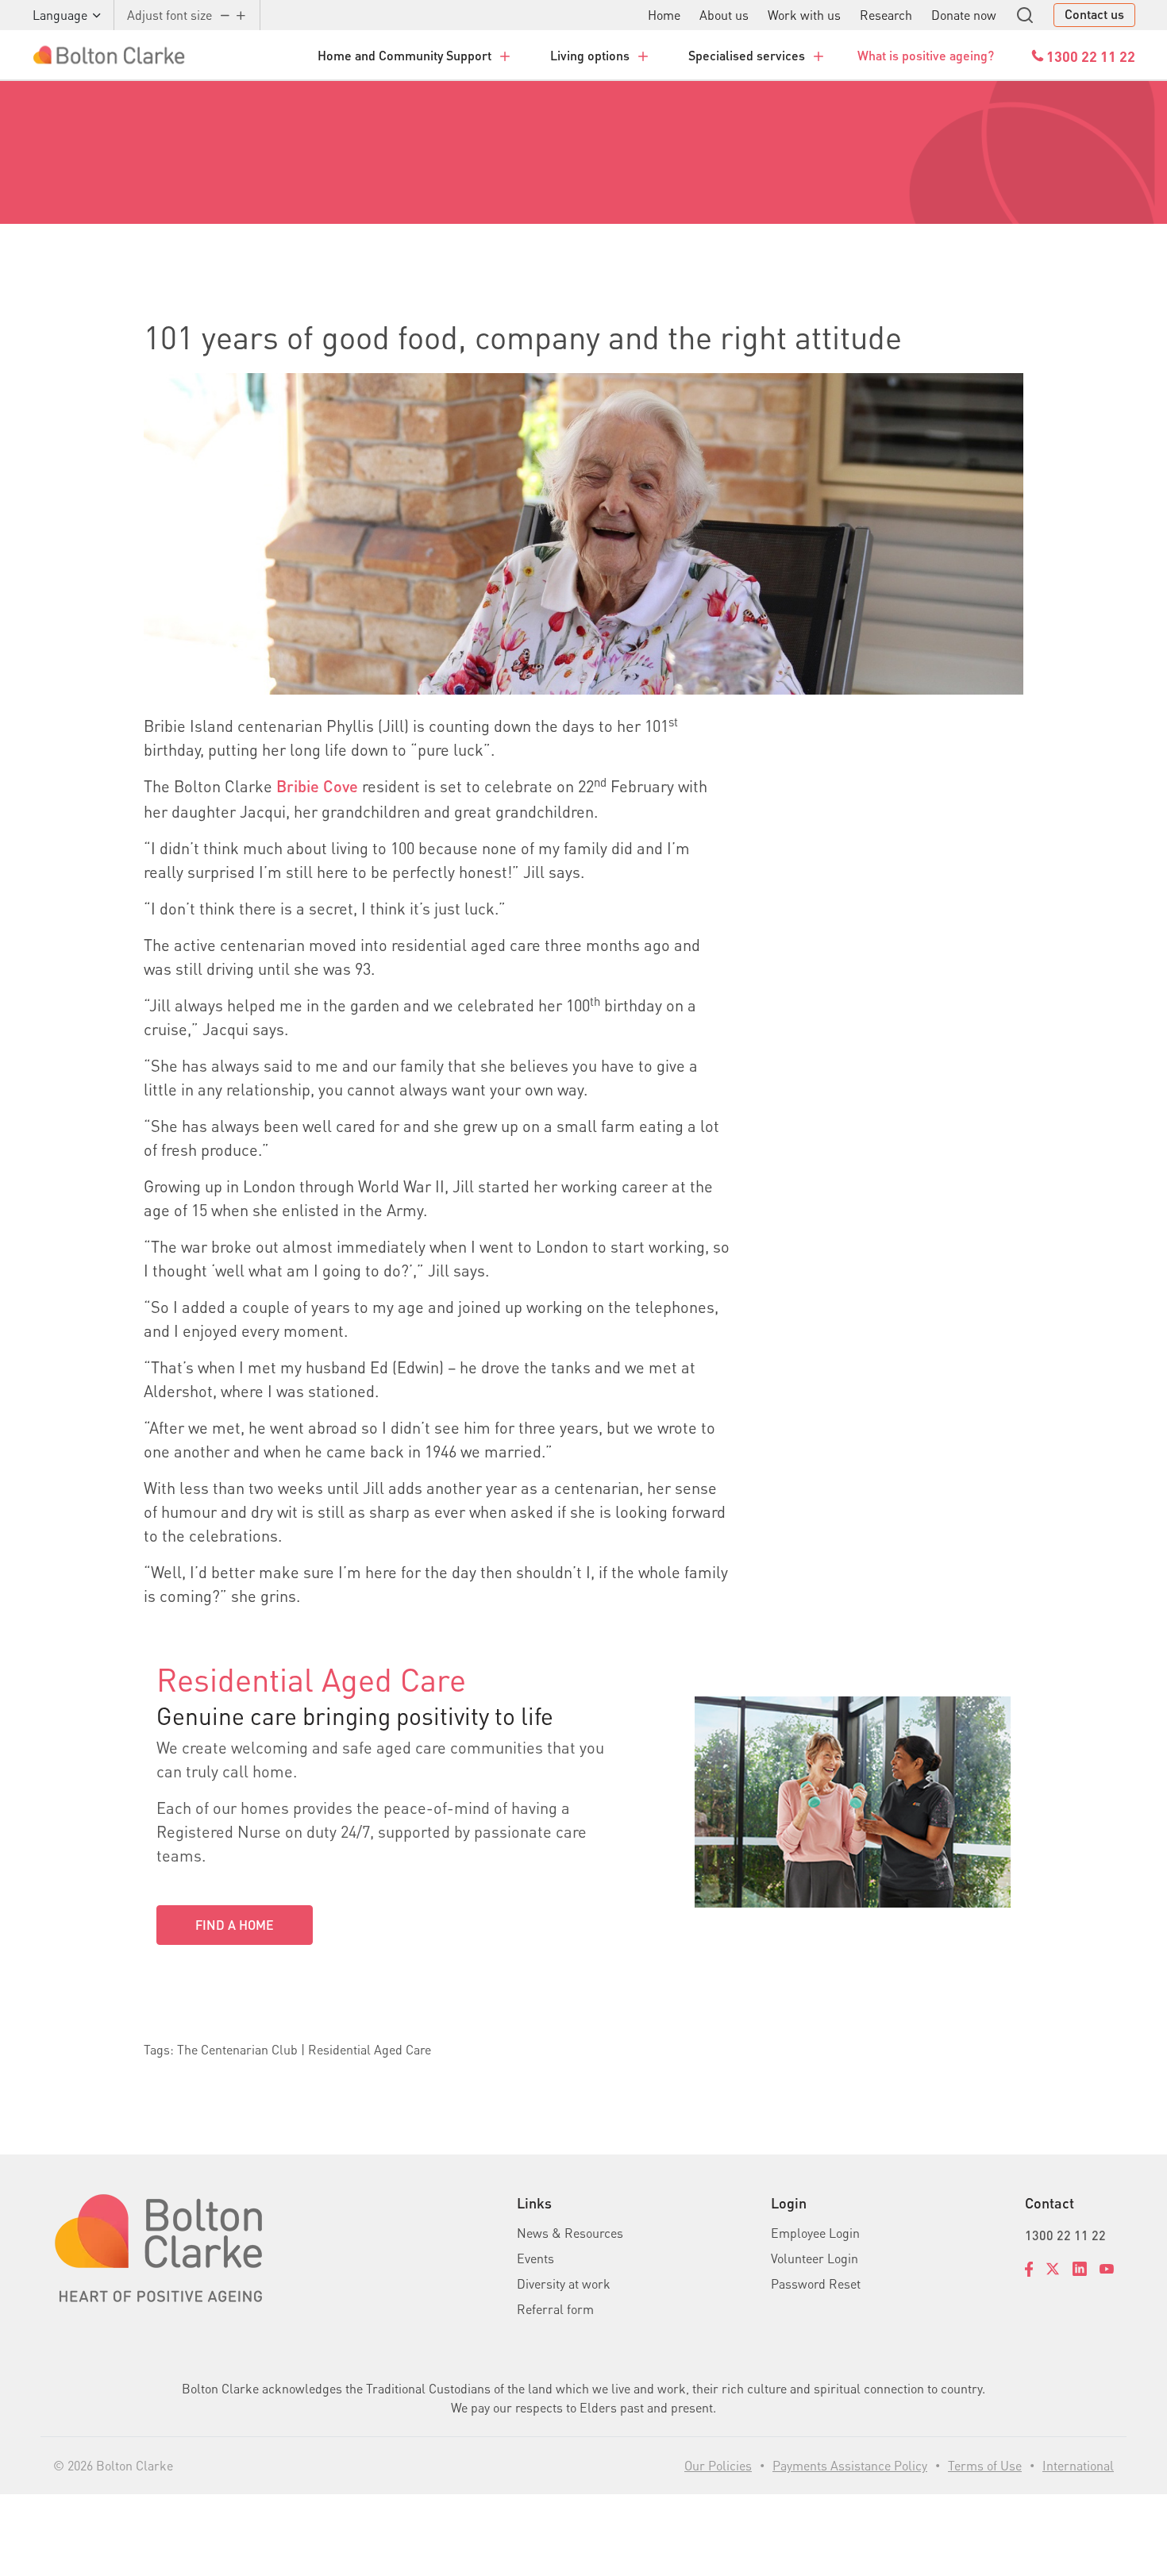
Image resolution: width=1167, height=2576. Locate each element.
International (1078, 2465)
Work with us (804, 15)
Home (664, 15)
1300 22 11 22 (1065, 2235)
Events (535, 2258)
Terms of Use (985, 2465)
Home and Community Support (404, 55)
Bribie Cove (317, 786)
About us (724, 15)
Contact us (1094, 14)
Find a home (235, 1925)
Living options (590, 55)
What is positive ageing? (926, 55)
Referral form (555, 2309)
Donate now (964, 15)
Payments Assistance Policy (850, 2465)
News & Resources (570, 2233)
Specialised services (747, 55)
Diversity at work (564, 2283)
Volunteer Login (815, 2258)
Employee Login (815, 2233)
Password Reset (816, 2283)
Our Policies (718, 2465)
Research (886, 15)
